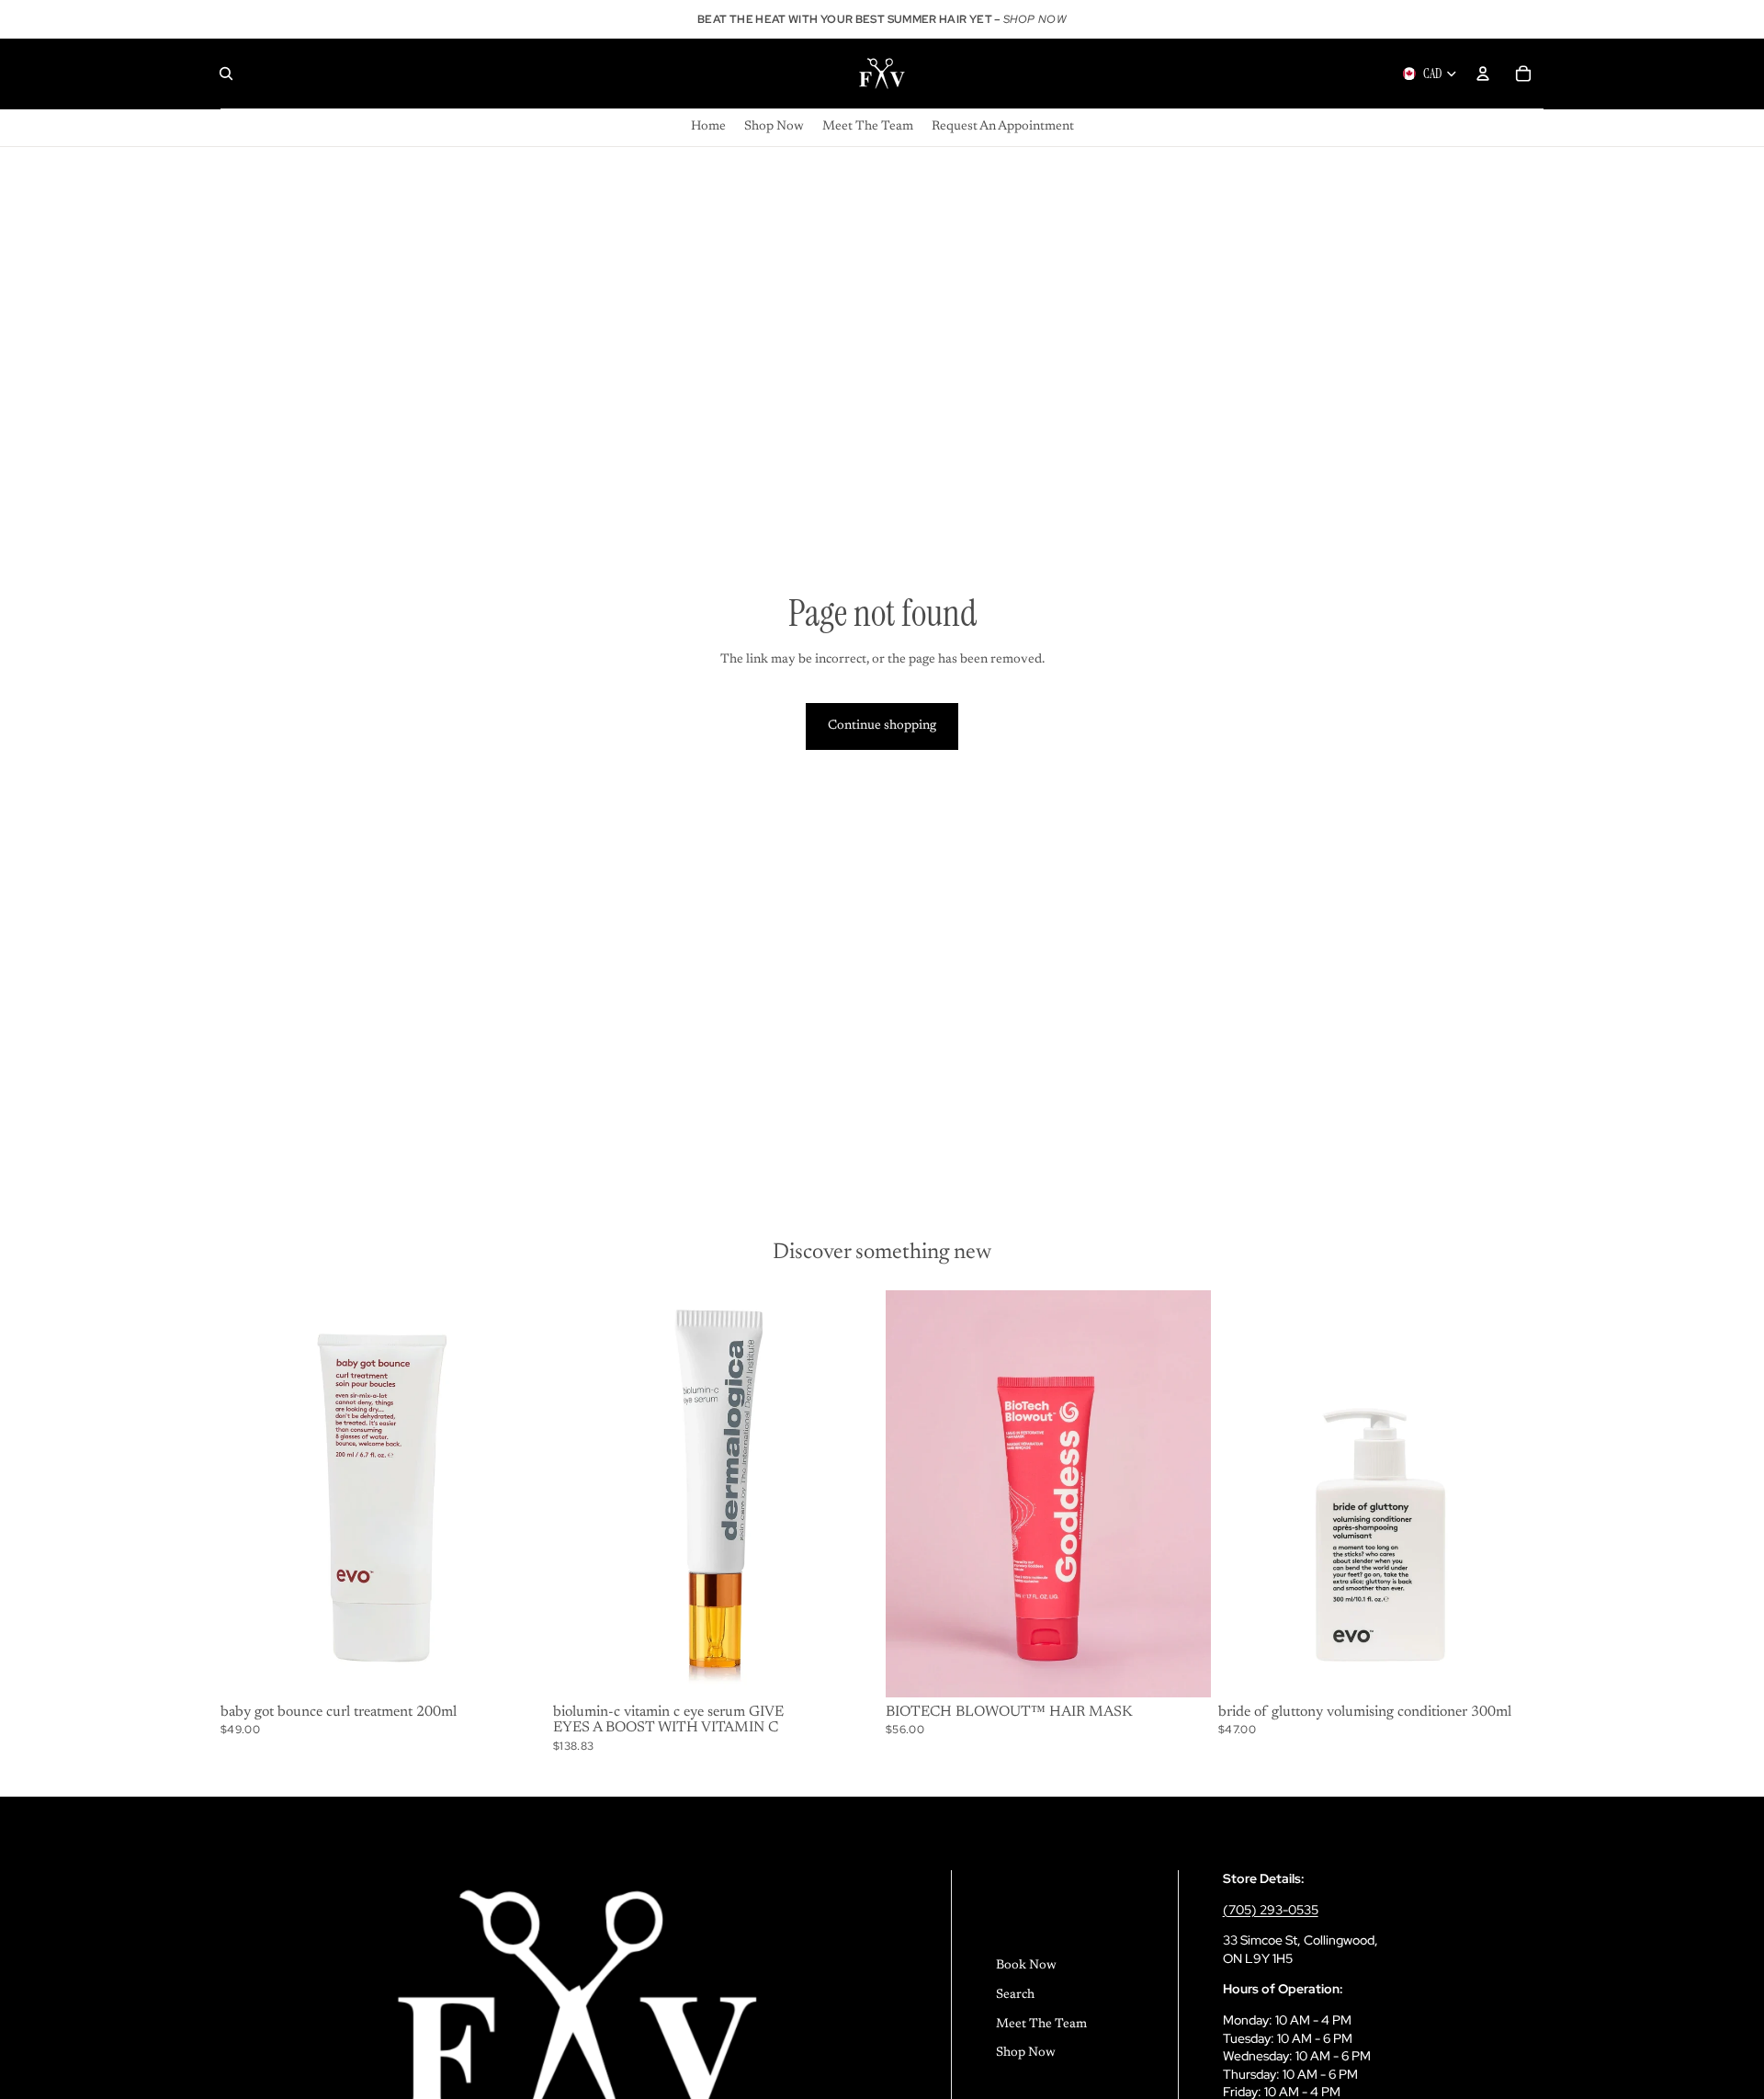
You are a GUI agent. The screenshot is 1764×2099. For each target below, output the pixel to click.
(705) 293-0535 (1271, 1910)
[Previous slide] (581, 1493)
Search (1015, 1995)
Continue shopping (882, 726)
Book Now (1026, 1966)
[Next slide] (851, 1493)
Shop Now (1026, 2053)
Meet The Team (1041, 2025)
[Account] (1483, 74)
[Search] (226, 74)
